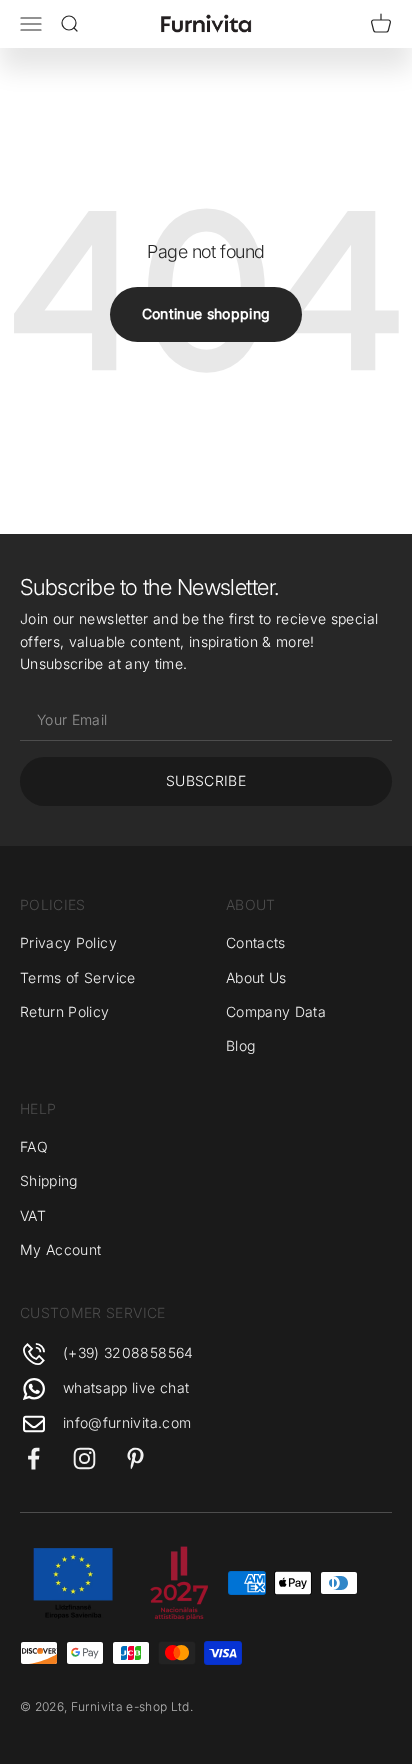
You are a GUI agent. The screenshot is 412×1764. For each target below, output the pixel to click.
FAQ (34, 1146)
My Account (61, 1249)
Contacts (256, 942)
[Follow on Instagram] (84, 1458)
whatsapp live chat (126, 1387)
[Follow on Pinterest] (135, 1458)
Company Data (276, 1011)
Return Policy (65, 1011)
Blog (240, 1045)
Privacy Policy (68, 942)
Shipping (49, 1180)
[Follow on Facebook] (33, 1458)
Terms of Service (78, 977)
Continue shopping (206, 313)
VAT (33, 1215)
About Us (256, 977)
